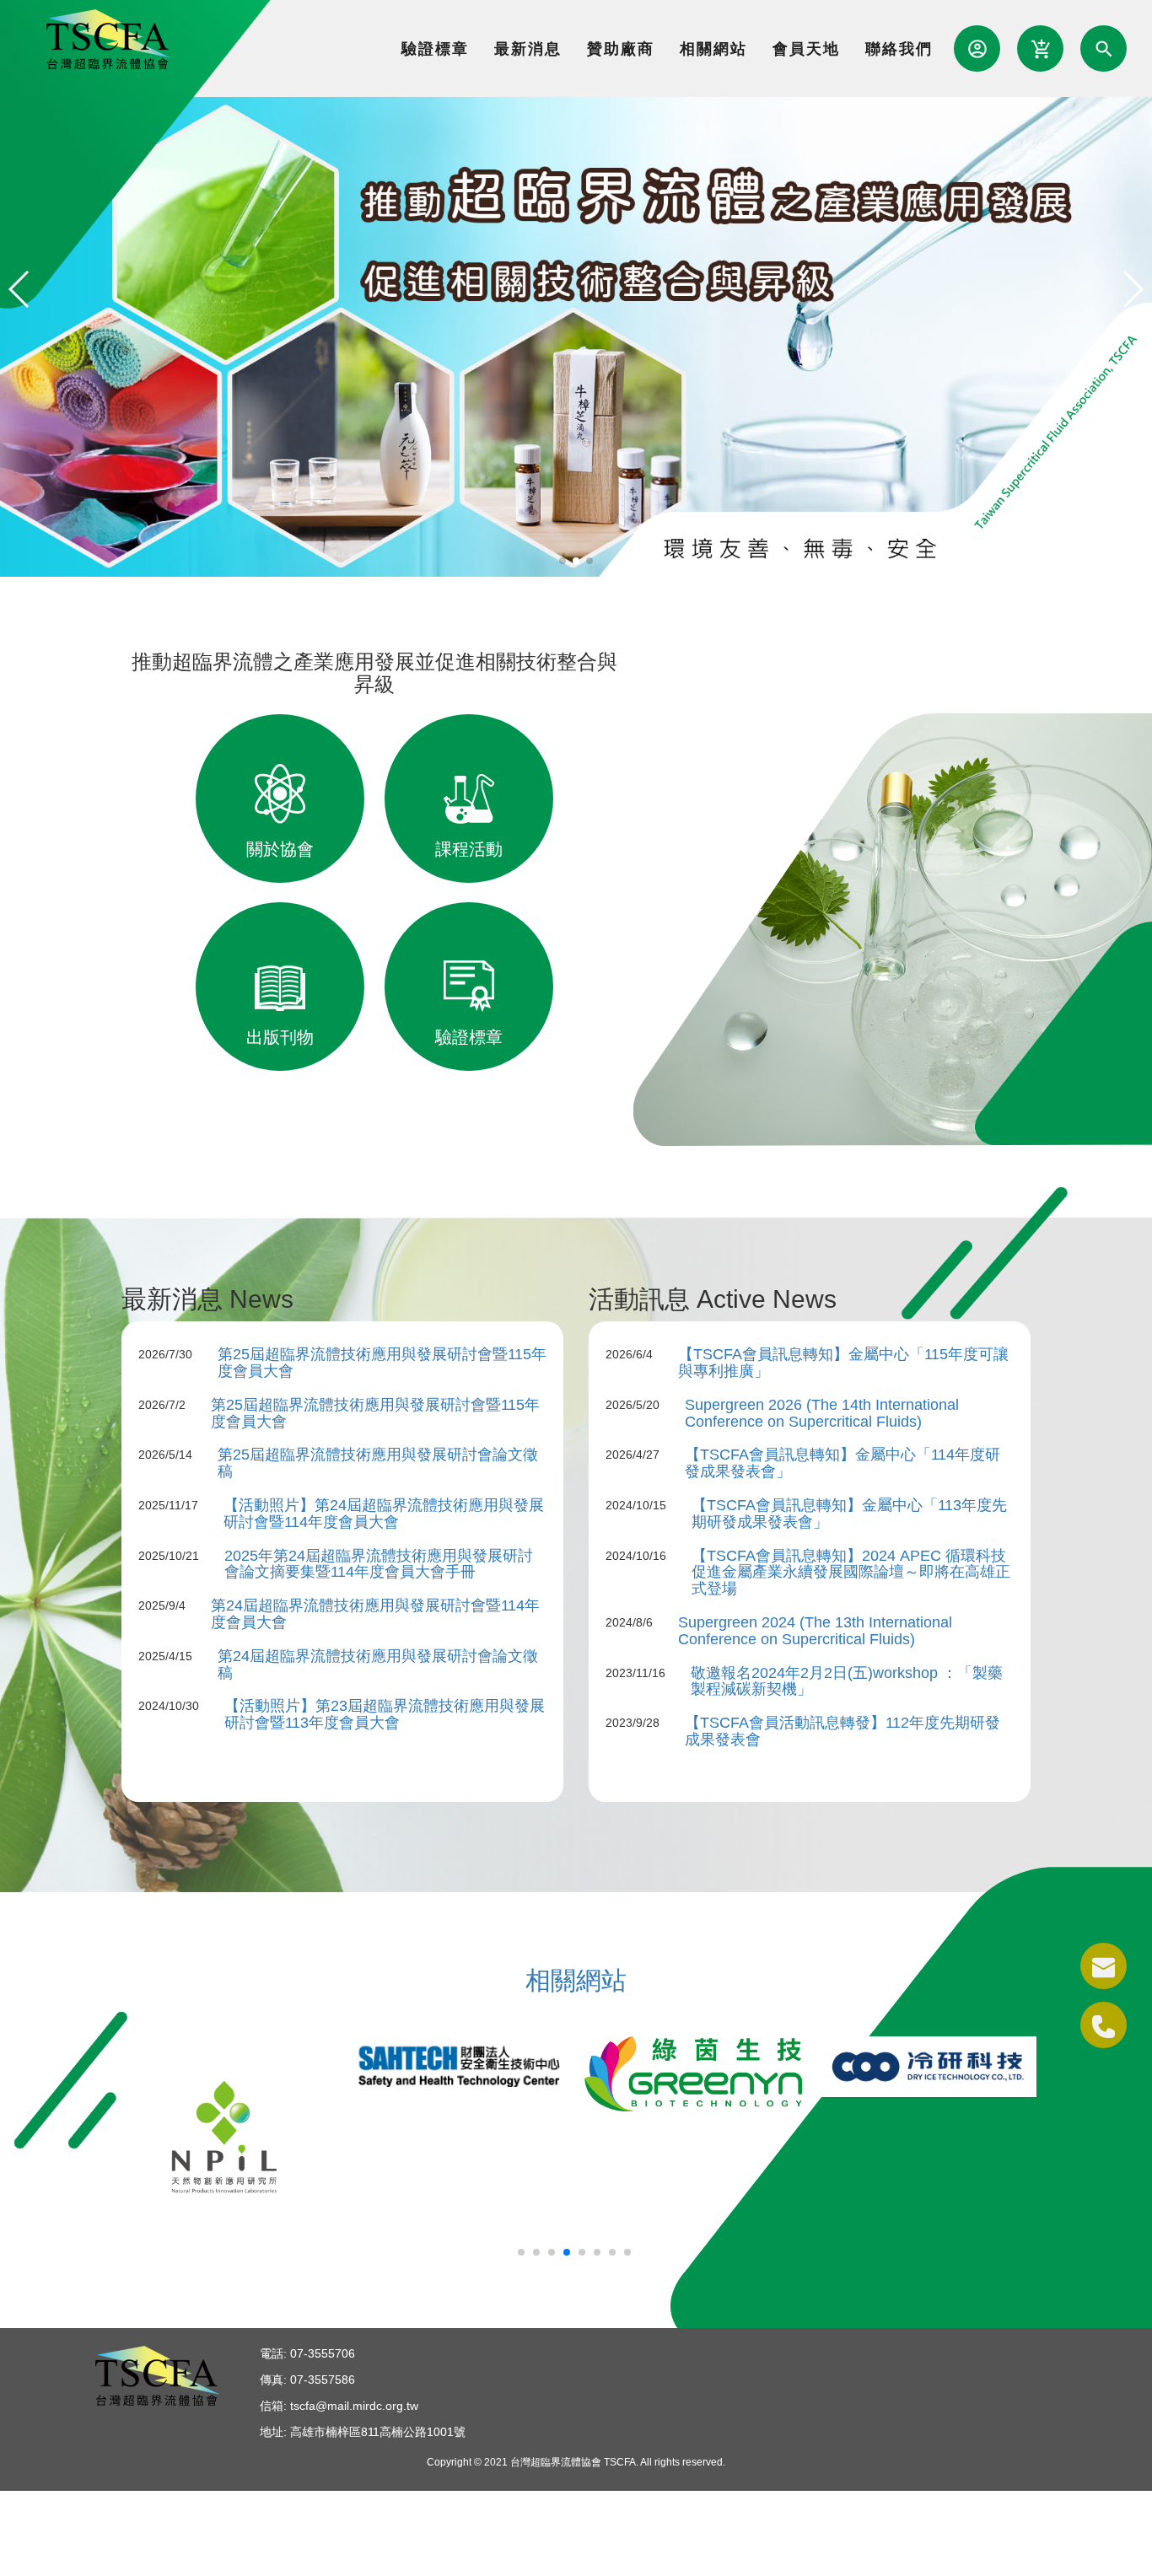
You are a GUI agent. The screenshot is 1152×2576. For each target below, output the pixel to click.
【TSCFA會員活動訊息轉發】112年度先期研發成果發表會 (842, 1731)
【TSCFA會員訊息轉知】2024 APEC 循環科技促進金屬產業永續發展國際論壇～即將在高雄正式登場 (851, 1573)
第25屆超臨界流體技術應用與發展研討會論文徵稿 (378, 1463)
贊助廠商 (621, 49)
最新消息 (528, 49)
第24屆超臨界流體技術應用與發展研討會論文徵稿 (378, 1664)
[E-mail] (1104, 1966)
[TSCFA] (576, 336)
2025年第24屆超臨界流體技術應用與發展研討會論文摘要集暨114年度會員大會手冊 (379, 1564)
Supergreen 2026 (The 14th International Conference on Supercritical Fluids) (822, 1413)
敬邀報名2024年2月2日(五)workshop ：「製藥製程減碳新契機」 (847, 1681)
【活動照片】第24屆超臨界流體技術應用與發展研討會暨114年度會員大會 (384, 1514)
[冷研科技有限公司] (928, 2066)
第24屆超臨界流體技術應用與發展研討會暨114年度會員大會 (375, 1614)
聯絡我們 (899, 49)
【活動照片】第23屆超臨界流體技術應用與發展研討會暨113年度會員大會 (385, 1714)
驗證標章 (435, 49)
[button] (563, 561)
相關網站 (713, 49)
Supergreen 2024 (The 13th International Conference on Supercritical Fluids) (815, 1631)
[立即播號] (1104, 2025)
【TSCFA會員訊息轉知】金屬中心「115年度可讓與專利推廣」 (843, 1363)
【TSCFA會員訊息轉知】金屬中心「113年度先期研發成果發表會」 (849, 1514)
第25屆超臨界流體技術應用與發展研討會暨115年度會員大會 (382, 1363)
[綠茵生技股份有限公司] (693, 2073)
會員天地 (806, 49)
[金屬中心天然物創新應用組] (224, 2136)
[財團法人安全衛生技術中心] (459, 2062)
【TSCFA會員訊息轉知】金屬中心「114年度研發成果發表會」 (842, 1463)
